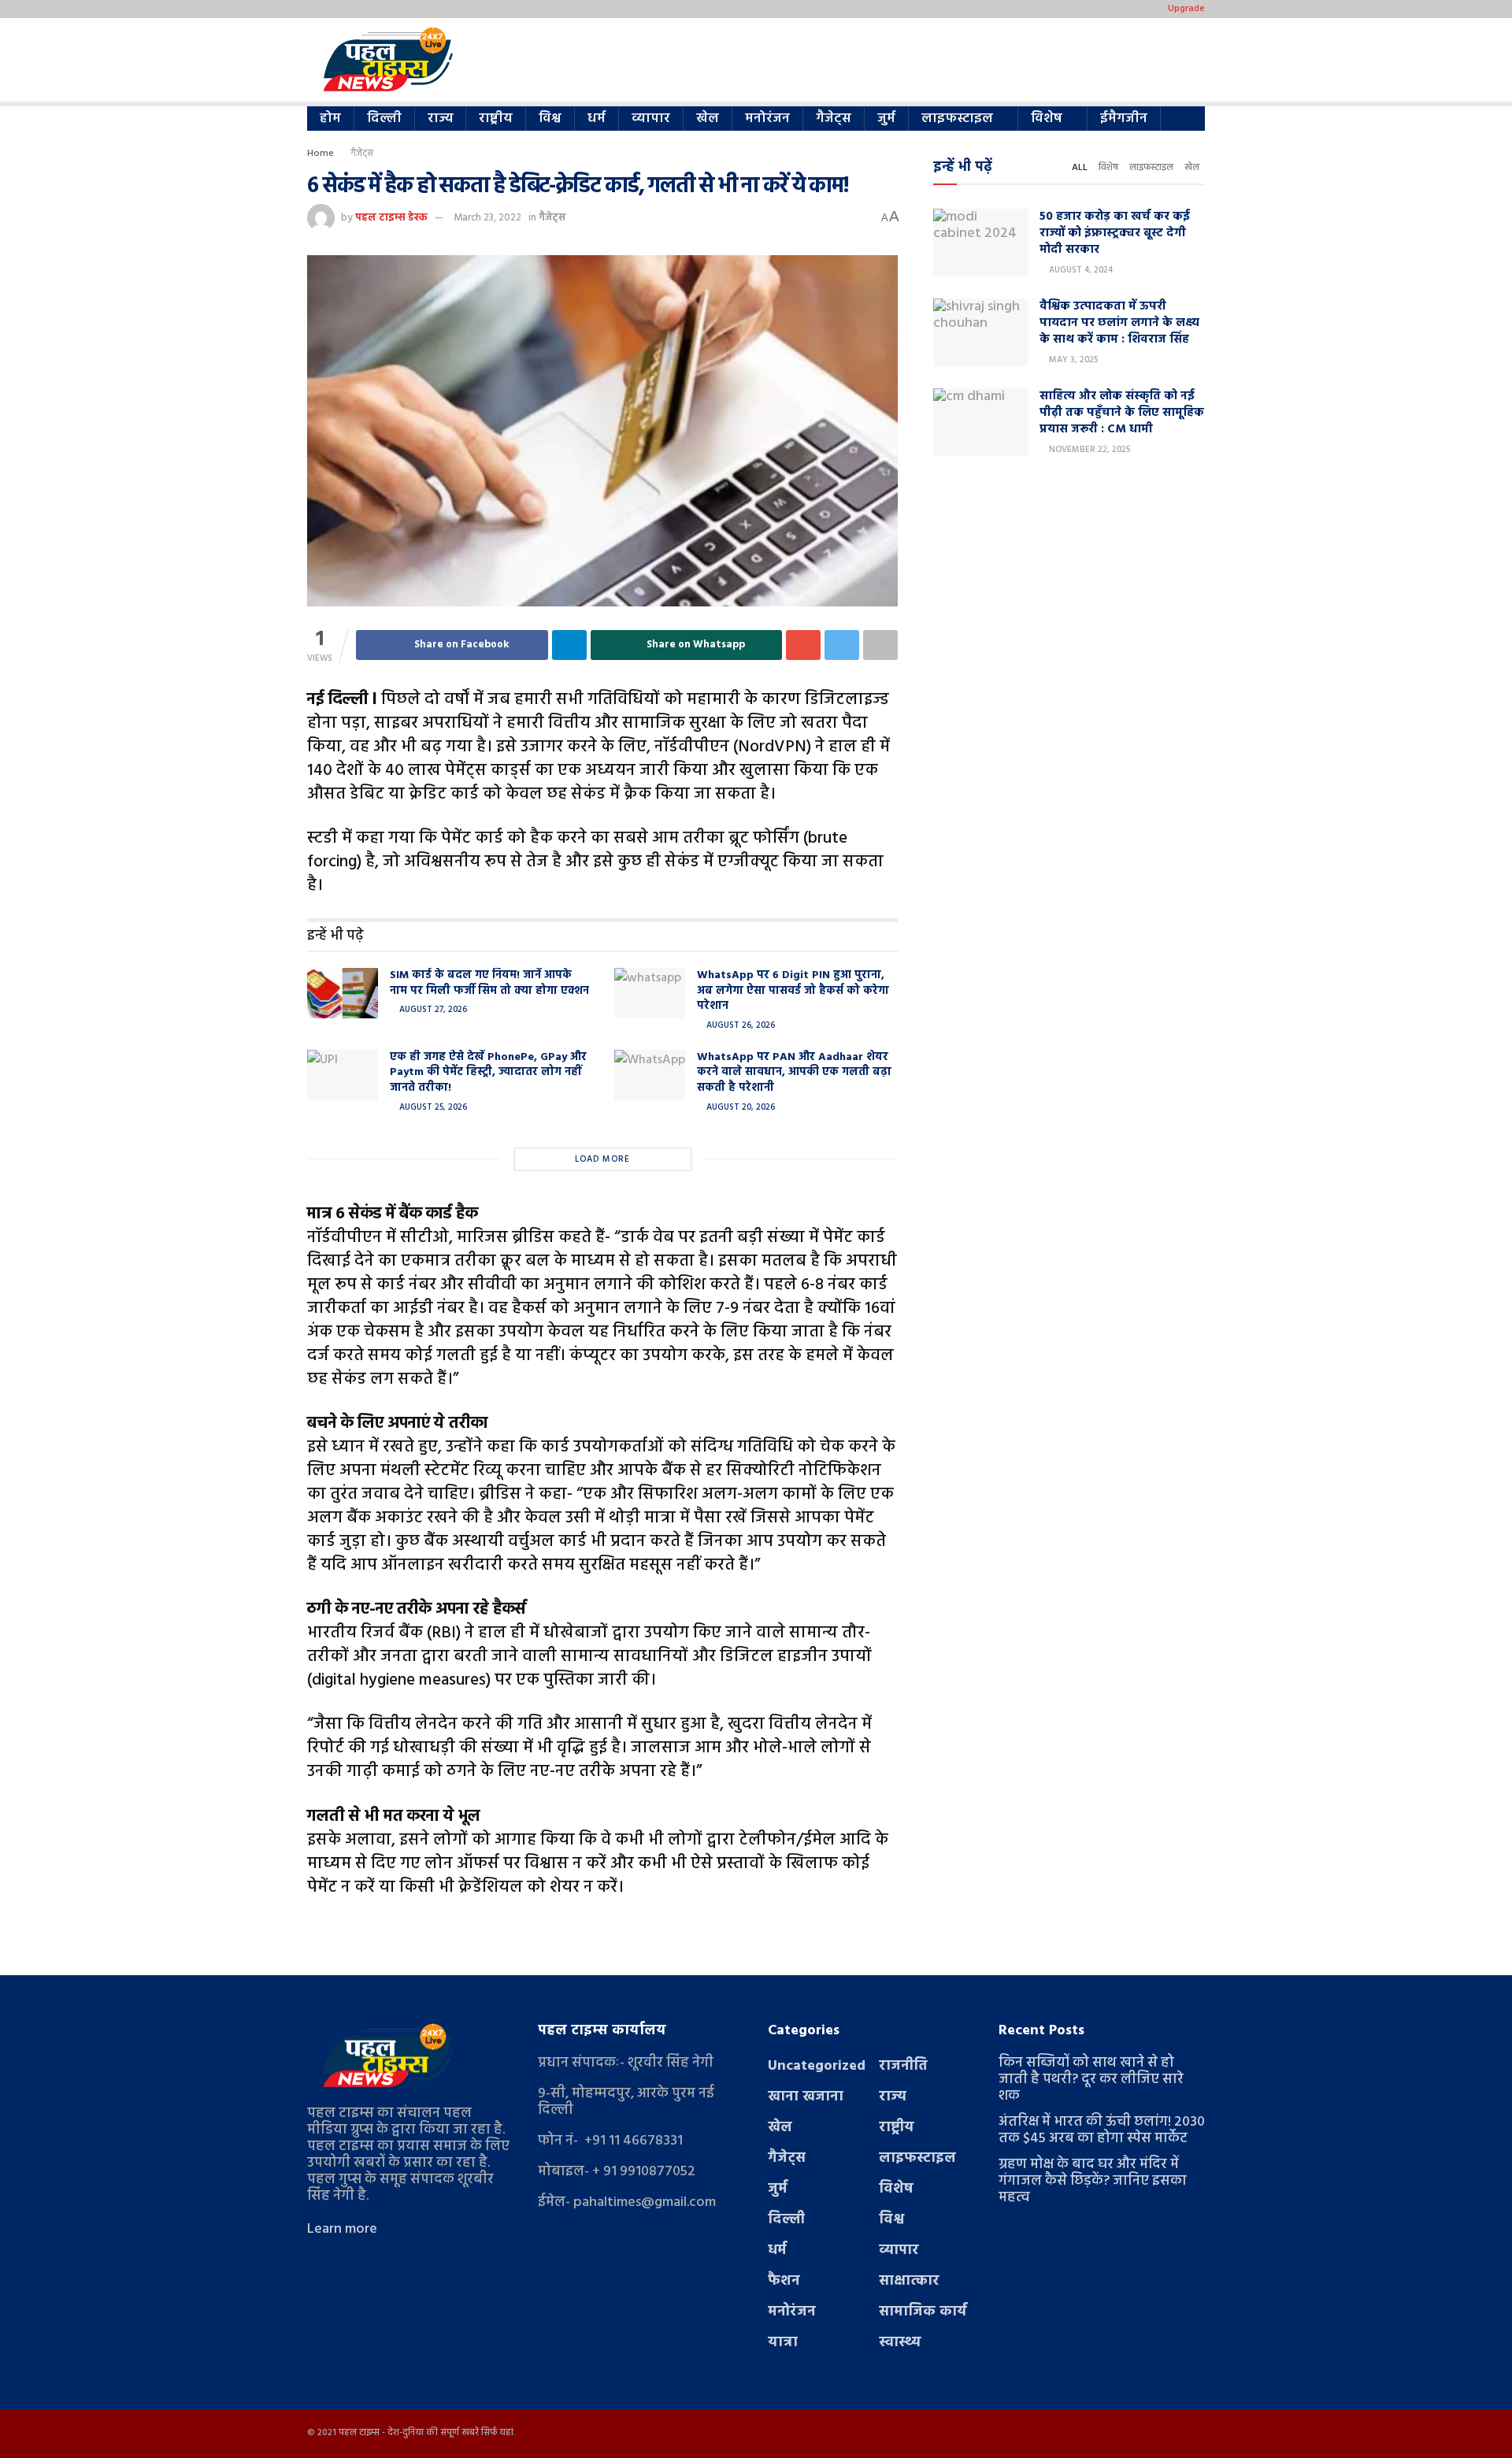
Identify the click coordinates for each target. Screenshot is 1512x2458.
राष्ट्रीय (496, 119)
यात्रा (783, 2343)
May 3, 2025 (1072, 360)
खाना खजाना (806, 2097)
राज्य (440, 119)
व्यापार (651, 119)
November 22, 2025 (1088, 450)
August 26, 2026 (739, 1025)
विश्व (550, 119)
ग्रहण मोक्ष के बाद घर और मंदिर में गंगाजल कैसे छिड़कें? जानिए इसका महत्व (1093, 2181)
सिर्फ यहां (497, 2433)
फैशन (784, 2281)
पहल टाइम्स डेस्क (391, 218)
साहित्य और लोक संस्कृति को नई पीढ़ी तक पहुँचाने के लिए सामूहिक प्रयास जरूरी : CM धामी (1122, 413)
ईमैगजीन (1124, 119)
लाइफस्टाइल (957, 119)
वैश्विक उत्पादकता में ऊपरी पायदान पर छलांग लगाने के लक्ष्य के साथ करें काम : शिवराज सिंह (1119, 323)
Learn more (342, 2229)
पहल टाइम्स (359, 2433)
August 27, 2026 (432, 1010)
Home (321, 154)
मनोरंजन (767, 119)
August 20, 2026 (739, 1107)
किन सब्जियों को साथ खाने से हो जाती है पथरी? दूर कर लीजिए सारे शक (1091, 2080)
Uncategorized (817, 2066)
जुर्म (886, 119)
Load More (602, 1159)
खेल (708, 119)
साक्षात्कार (909, 2281)
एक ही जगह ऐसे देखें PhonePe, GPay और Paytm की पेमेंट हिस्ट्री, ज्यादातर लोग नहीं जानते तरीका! (488, 1073)
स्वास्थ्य (900, 2343)
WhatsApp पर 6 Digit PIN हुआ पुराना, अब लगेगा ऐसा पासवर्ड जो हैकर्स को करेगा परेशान (793, 991)
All (1080, 168)
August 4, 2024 (1080, 270)
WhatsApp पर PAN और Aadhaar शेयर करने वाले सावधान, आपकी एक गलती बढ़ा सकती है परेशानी (794, 1073)
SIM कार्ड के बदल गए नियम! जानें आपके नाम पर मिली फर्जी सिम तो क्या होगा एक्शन (489, 983)
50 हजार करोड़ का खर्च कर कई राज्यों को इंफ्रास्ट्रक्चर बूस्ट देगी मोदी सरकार (1115, 233)
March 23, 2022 (487, 218)
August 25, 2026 (432, 1107)
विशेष (1047, 119)
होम (330, 119)
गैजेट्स (834, 119)
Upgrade (1186, 9)
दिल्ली (384, 119)
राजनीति (903, 2066)
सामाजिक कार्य (923, 2312)
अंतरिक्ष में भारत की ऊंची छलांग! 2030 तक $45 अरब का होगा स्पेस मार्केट (1102, 2130)
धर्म (597, 119)
